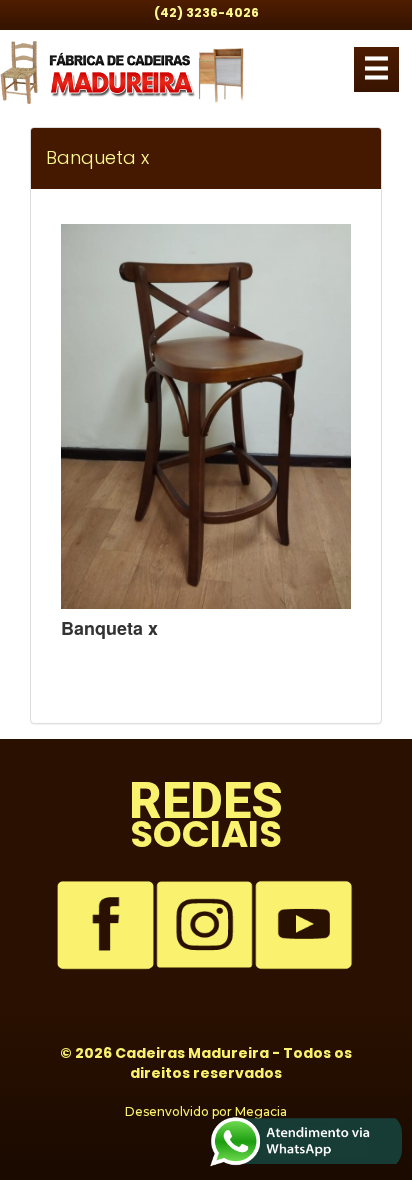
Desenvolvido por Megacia (206, 1111)
